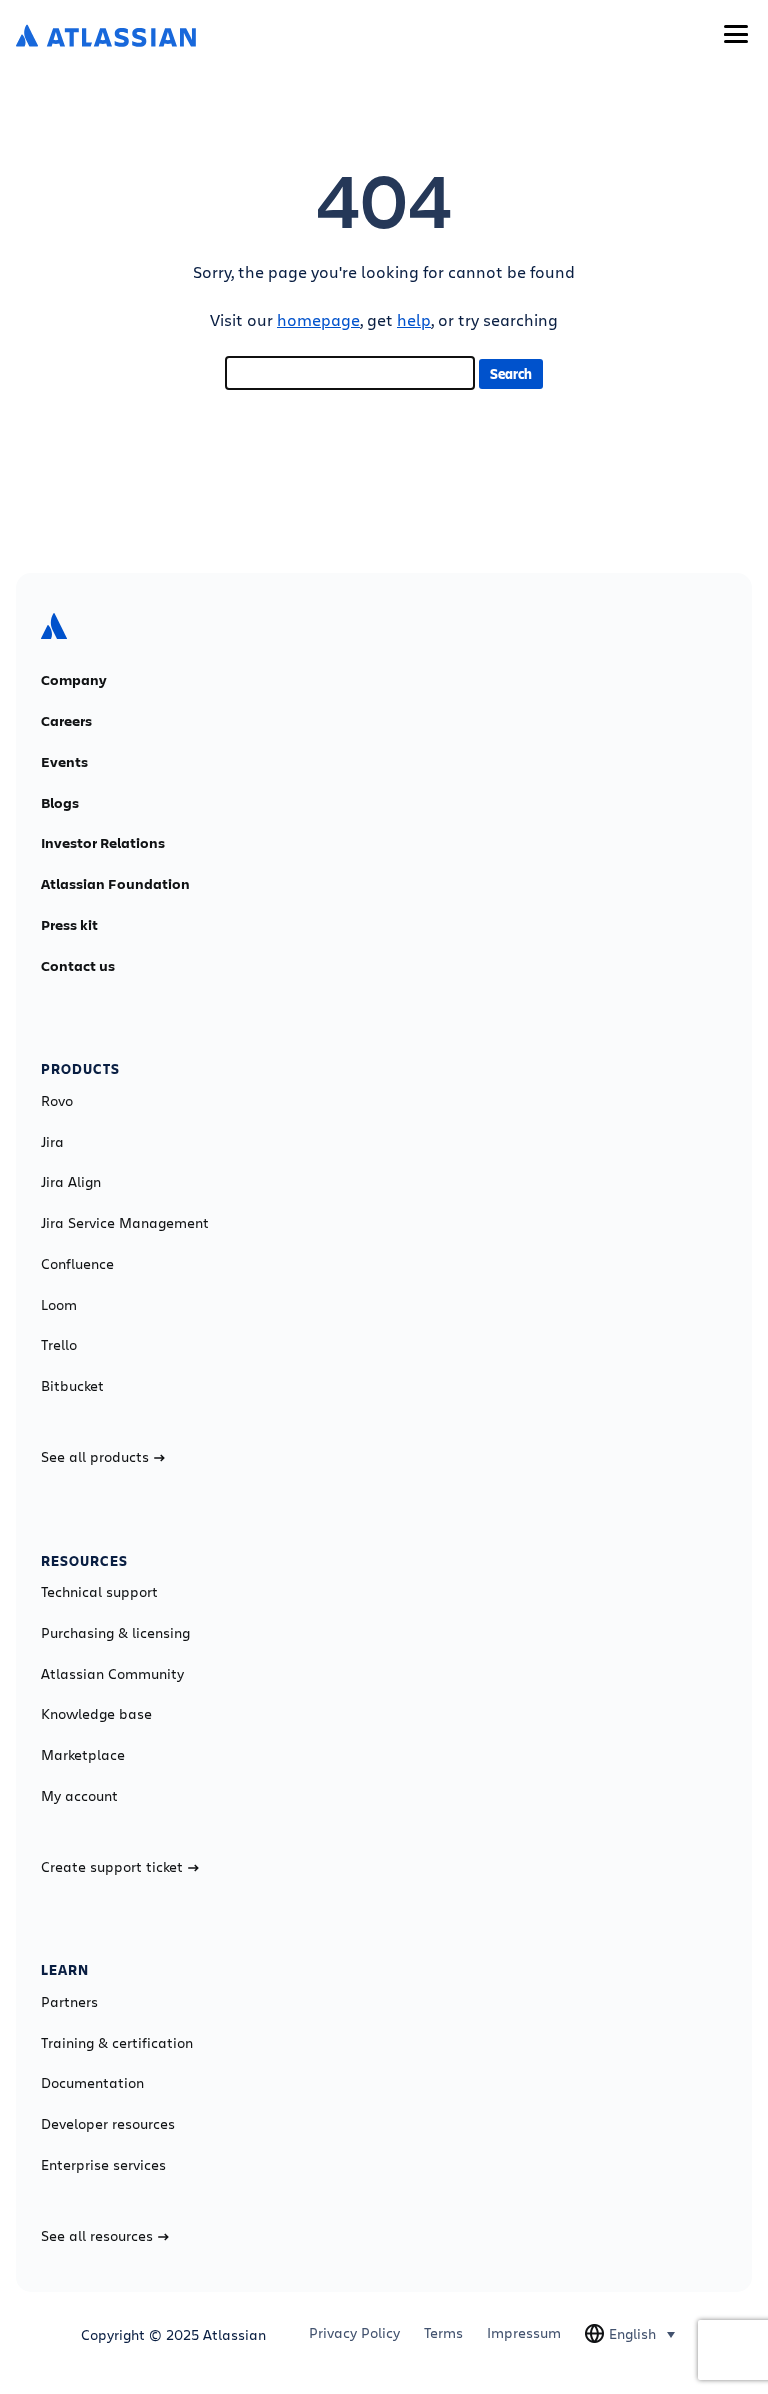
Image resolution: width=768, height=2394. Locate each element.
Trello (59, 1345)
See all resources (97, 2236)
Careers (66, 721)
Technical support (99, 1592)
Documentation (92, 2083)
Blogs (60, 803)
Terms (443, 2333)
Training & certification (117, 2043)
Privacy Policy (354, 2333)
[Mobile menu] (736, 34)
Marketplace (83, 1755)
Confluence (77, 1264)
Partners (69, 2002)
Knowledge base (96, 1714)
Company (74, 680)
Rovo (57, 1101)
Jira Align (71, 1182)
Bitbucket (72, 1386)
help (414, 319)
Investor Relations (103, 843)
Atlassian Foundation (115, 884)
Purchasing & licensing (115, 1633)
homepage (318, 319)
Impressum (524, 2333)
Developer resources (108, 2124)
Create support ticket (112, 1867)
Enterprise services (103, 2165)
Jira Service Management (125, 1223)
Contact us (78, 966)
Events (64, 762)
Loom (59, 1305)
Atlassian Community (112, 1674)
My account (79, 1796)
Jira (52, 1142)
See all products (95, 1457)
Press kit (69, 925)
